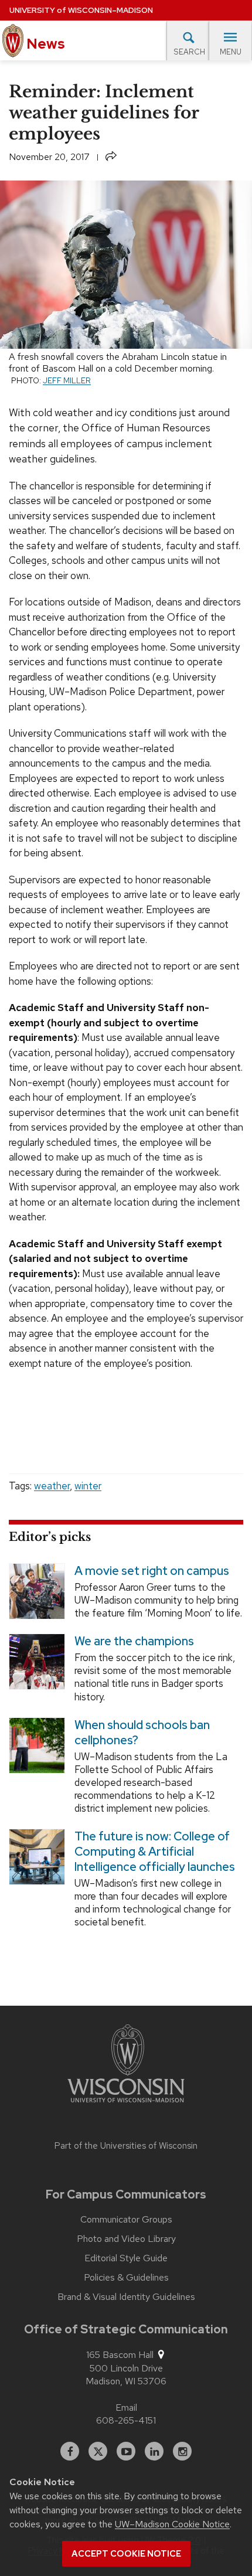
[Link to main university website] (126, 2065)
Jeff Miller (67, 380)
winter (88, 1486)
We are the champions (134, 1641)
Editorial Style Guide (126, 2258)
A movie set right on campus (152, 1571)
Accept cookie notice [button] (126, 2554)
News (44, 44)
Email (126, 2407)
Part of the (126, 2146)
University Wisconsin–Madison (81, 10)
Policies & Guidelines (126, 2278)
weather (52, 1486)
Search (189, 52)
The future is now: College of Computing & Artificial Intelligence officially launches (155, 1852)
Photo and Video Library (126, 2239)
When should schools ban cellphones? (142, 1732)
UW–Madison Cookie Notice (172, 2524)
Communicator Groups (126, 2220)
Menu (231, 52)
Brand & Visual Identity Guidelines (126, 2297)
